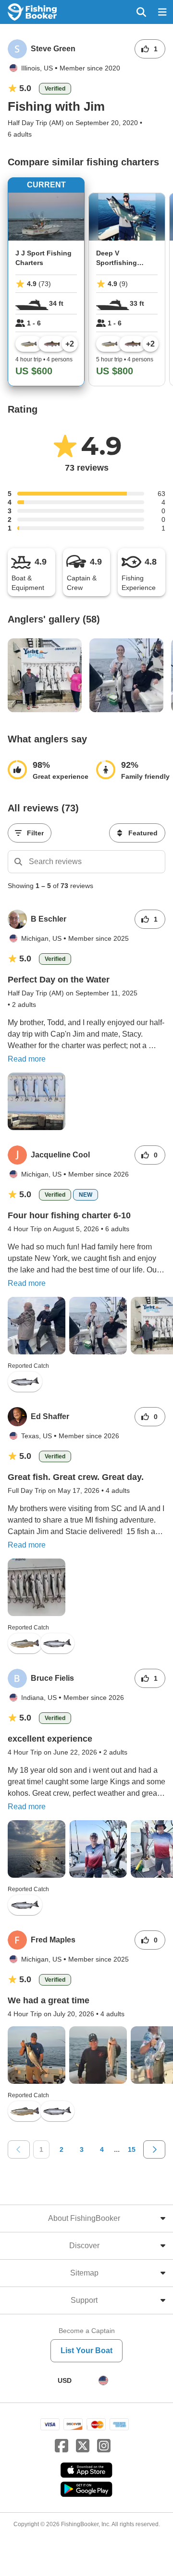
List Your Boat (86, 2351)
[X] (83, 2446)
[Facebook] (62, 2446)
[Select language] (103, 2380)
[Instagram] (104, 2446)
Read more (27, 1059)
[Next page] (154, 2149)
